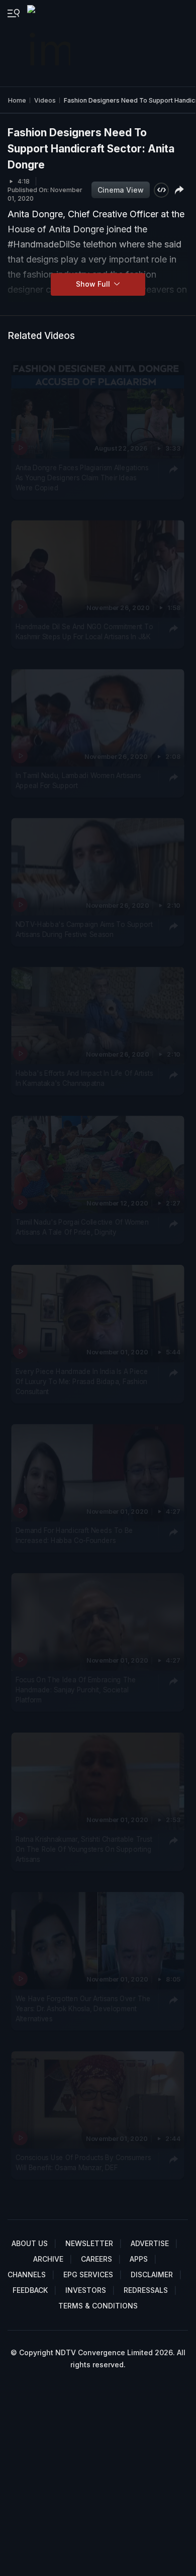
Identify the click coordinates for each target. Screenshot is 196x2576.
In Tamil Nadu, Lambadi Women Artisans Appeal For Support (78, 781)
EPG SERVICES (88, 2274)
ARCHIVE (48, 2259)
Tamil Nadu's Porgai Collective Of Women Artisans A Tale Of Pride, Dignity (82, 1227)
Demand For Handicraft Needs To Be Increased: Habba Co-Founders (74, 1535)
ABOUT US (30, 2243)
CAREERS (96, 2259)
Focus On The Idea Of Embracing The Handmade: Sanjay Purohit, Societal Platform (76, 1690)
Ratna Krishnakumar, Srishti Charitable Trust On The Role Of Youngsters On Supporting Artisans (84, 1849)
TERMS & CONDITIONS (98, 2306)
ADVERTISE (150, 2243)
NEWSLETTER (89, 2243)
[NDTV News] (50, 43)
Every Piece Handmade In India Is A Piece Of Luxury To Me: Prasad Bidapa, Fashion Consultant (82, 1381)
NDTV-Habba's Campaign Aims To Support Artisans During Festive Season (84, 929)
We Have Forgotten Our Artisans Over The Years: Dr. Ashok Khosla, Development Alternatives (83, 2008)
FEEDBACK (30, 2290)
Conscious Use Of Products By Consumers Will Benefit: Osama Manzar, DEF (83, 2162)
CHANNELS (27, 2274)
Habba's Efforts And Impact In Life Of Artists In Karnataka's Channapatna (84, 1078)
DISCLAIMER (152, 2274)
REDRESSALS (146, 2290)
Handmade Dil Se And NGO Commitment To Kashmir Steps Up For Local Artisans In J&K (84, 632)
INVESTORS (86, 2290)
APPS (139, 2259)
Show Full (94, 284)
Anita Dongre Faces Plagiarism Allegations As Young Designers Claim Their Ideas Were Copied (82, 478)
